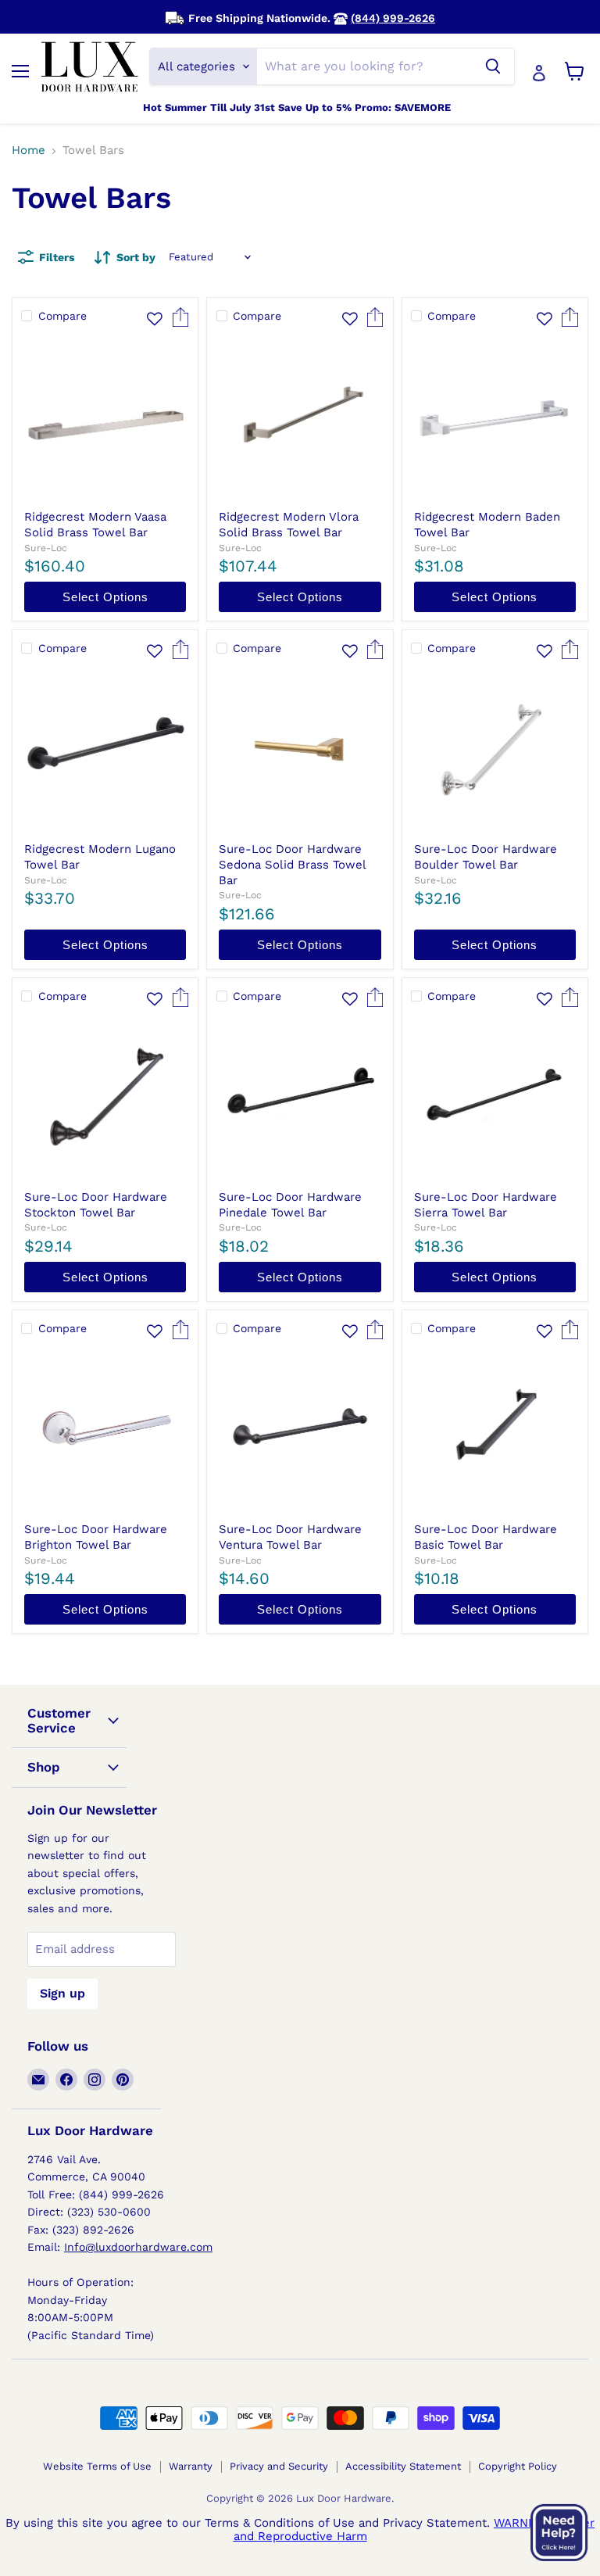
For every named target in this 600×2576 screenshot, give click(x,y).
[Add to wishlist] (155, 319)
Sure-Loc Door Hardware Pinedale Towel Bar (290, 1205)
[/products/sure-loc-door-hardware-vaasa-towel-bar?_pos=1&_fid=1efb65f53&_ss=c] (105, 418)
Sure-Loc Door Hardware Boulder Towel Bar (486, 857)
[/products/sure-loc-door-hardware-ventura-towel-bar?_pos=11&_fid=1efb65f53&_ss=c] (300, 1430)
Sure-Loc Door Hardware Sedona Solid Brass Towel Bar (292, 864)
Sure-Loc (46, 548)
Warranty (191, 2466)
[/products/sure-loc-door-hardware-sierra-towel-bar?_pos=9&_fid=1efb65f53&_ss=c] (495, 1098)
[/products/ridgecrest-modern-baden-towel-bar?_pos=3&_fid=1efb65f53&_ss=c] (495, 418)
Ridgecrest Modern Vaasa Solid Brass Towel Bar (95, 525)
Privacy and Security (279, 2466)
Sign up (62, 1993)
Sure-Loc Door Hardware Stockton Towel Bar (96, 1205)
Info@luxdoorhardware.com (138, 2247)
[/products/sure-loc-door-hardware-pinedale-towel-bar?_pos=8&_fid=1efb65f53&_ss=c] (300, 1098)
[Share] (180, 323)
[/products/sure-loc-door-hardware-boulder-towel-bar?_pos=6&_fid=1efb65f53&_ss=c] (495, 750)
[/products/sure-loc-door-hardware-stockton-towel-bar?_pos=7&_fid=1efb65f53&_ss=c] (105, 1098)
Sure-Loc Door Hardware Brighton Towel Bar (96, 1537)
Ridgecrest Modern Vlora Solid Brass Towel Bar (289, 525)
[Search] (493, 66)
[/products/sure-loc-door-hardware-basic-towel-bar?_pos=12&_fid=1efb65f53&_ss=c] (495, 1430)
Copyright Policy (518, 2466)
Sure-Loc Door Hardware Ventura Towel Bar (290, 1537)
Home (29, 150)
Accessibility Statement (403, 2466)
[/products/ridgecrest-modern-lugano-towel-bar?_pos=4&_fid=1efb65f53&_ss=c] (105, 750)
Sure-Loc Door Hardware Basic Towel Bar (486, 1537)
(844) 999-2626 (393, 18)
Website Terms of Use (97, 2466)
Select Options (105, 597)
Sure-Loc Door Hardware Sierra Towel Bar (486, 1205)
